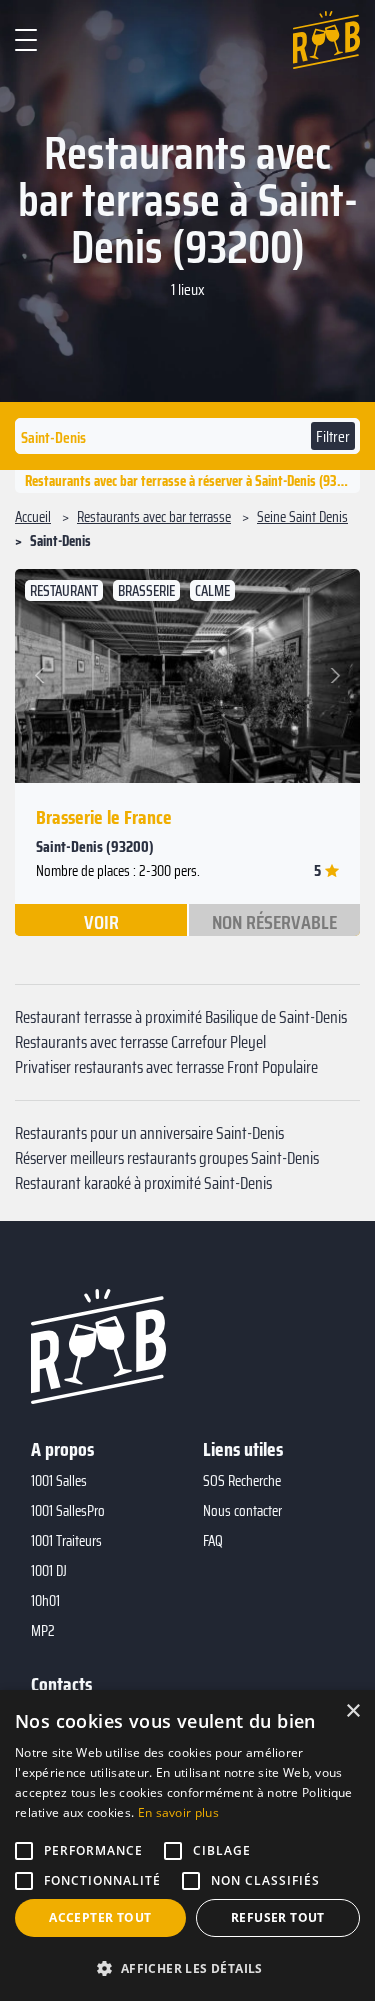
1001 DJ (49, 1571)
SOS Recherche (242, 1481)
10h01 (45, 1601)
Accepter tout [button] (100, 1917)
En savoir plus (178, 1812)
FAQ (213, 1541)
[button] (42, 676)
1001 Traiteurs (66, 1541)
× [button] (352, 1711)
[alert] (187, 1845)
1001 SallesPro (68, 1511)
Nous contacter (242, 1511)
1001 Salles (59, 1481)
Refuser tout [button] (278, 1917)
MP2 (43, 1631)
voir (101, 921)
